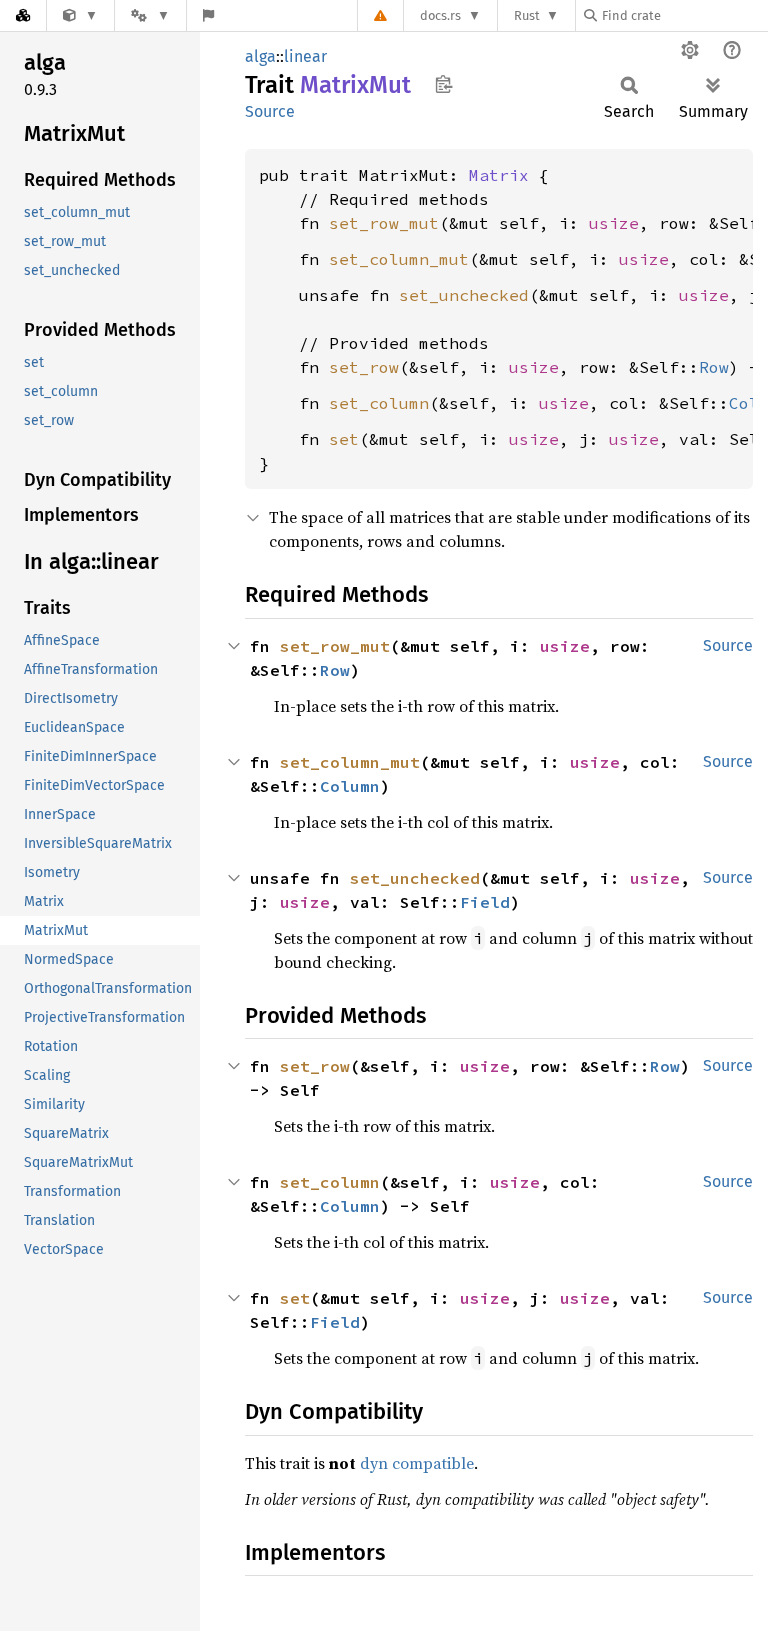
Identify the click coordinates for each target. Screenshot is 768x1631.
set (344, 439)
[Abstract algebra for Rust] (80, 15)
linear (305, 56)
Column (350, 786)
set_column (379, 403)
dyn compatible (417, 1463)
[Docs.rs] (23, 15)
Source (270, 111)
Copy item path (443, 84)
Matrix (499, 175)
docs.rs (440, 15)
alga (260, 56)
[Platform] (150, 15)
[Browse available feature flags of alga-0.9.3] (208, 15)
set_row (364, 367)
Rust (527, 15)
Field (485, 902)
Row (714, 367)
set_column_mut (399, 259)
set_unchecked (464, 295)
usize (614, 223)
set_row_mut (384, 223)
